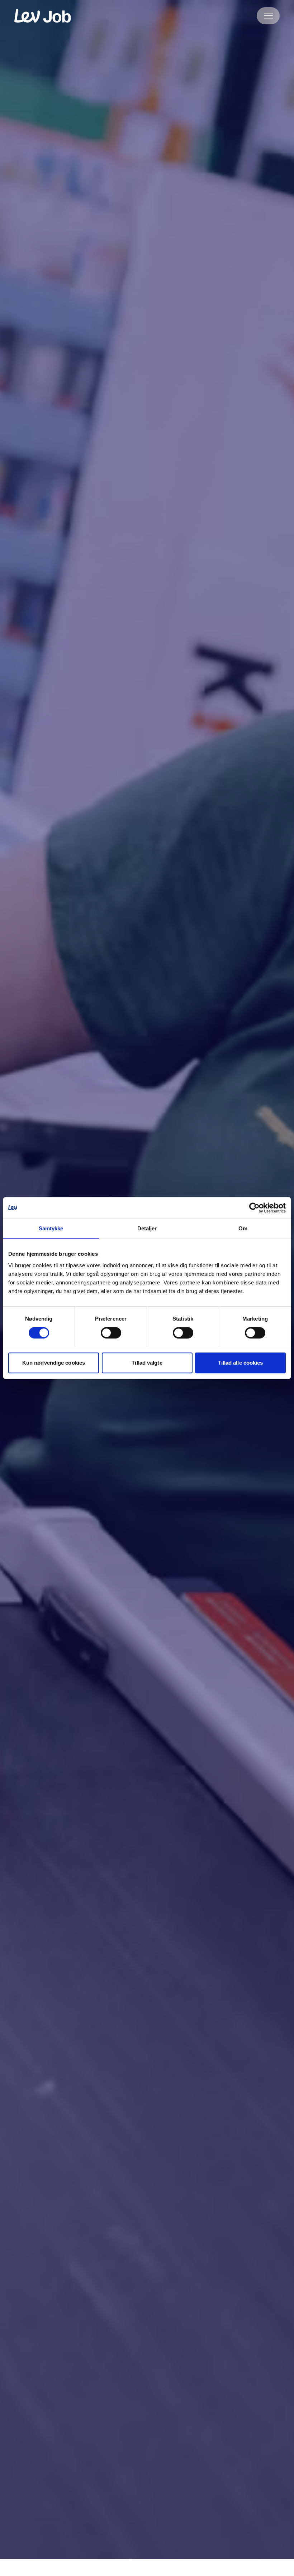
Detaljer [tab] (147, 1228)
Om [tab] (243, 1228)
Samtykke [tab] (51, 1228)
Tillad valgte (147, 1363)
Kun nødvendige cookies (54, 1363)
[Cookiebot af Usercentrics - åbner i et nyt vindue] (254, 1208)
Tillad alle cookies (241, 1363)
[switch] (111, 1333)
